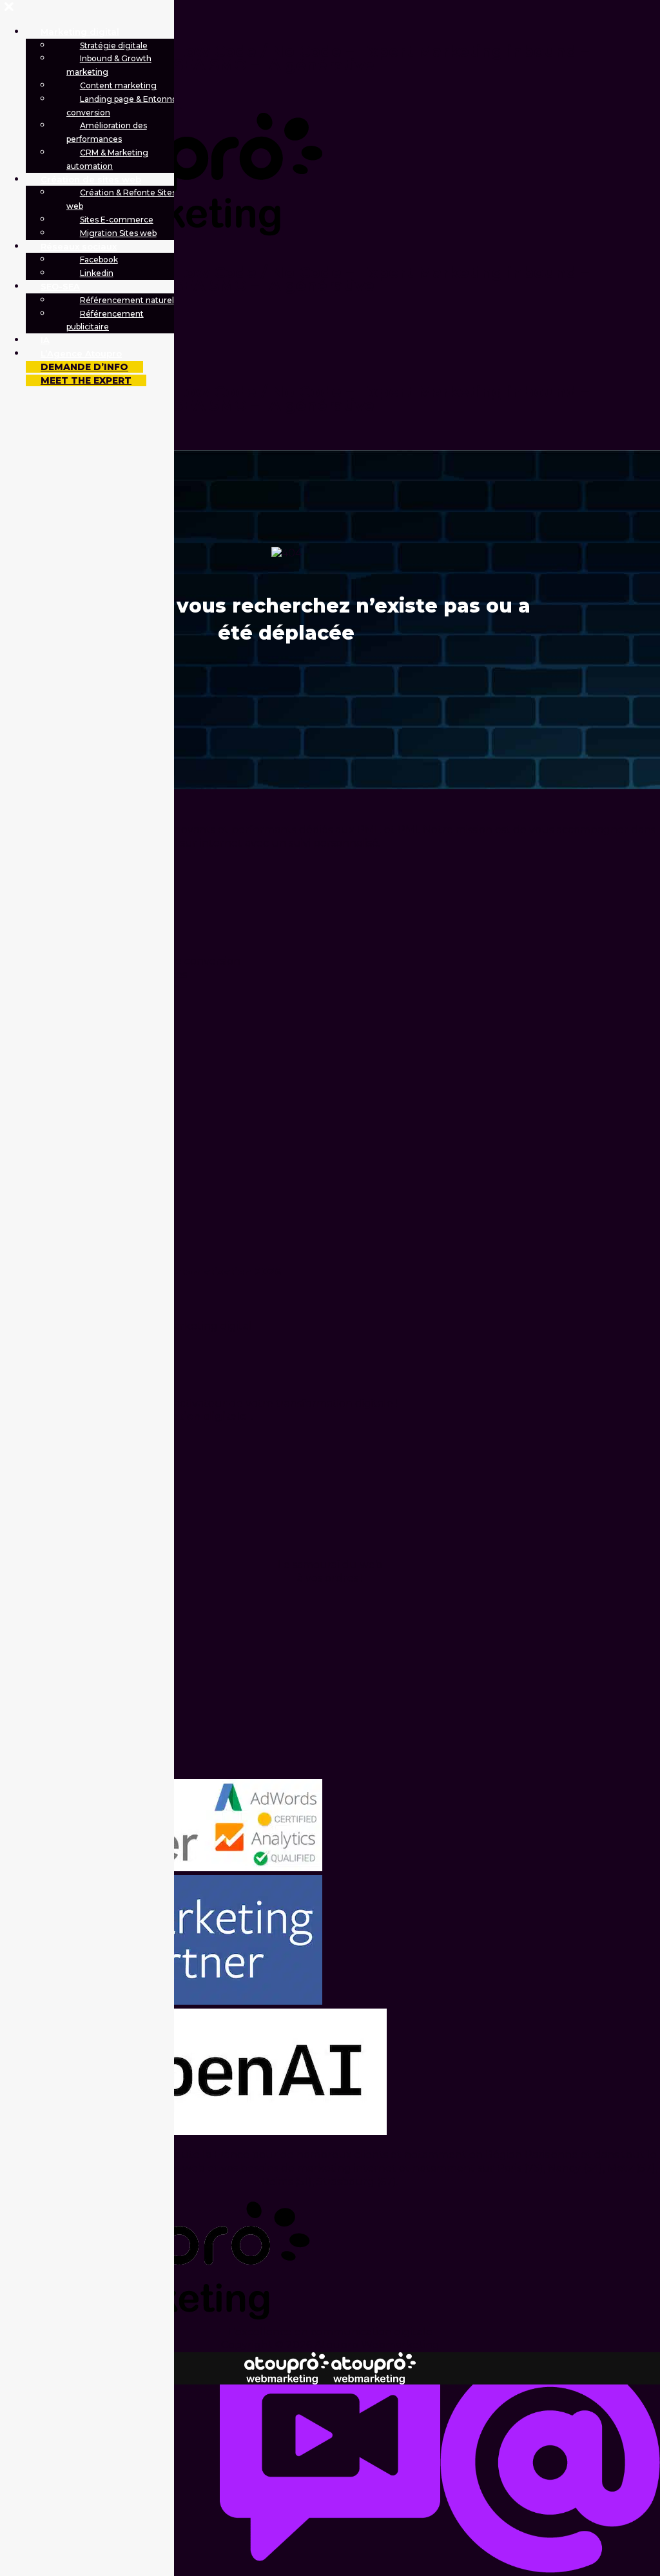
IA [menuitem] (45, 340)
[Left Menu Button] (9, 7)
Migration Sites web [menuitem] (118, 233)
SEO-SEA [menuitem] (60, 286)
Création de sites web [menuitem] (91, 179)
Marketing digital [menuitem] (80, 32)
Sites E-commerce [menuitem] (117, 220)
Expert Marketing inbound (468, 51)
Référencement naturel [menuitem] (127, 300)
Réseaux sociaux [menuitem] (79, 246)
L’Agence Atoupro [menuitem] (81, 353)
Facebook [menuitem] (99, 260)
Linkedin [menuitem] (97, 273)
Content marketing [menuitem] (118, 85)
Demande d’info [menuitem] (84, 367)
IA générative (319, 65)
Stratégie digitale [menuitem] (114, 45)
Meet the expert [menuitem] (86, 380)
